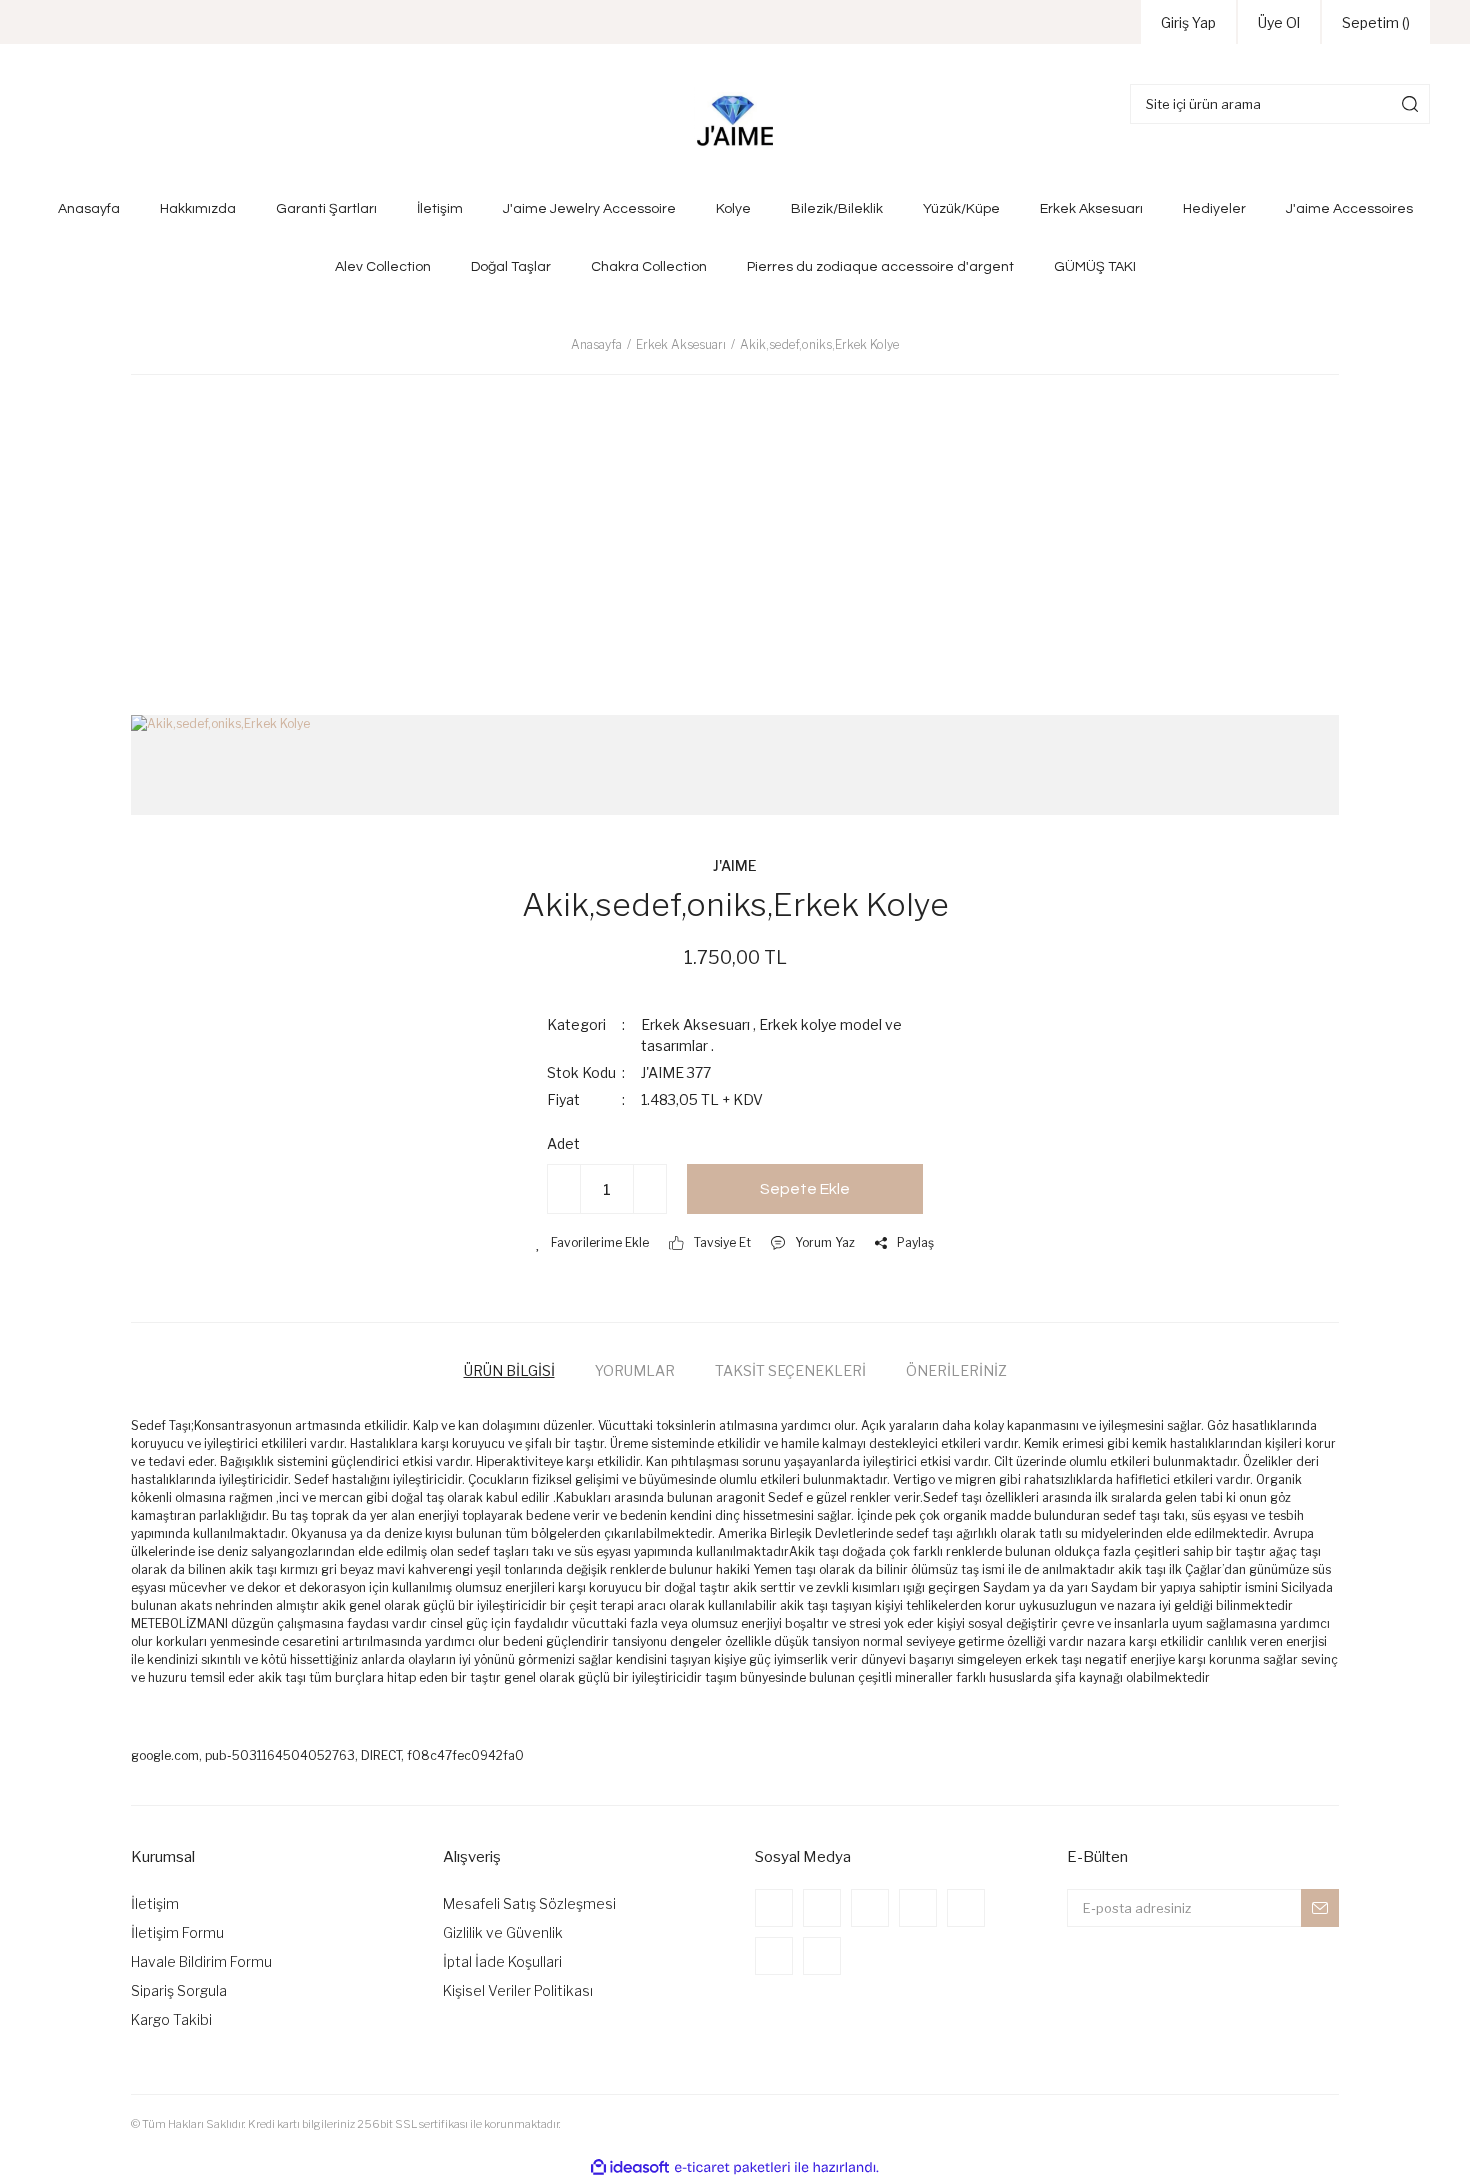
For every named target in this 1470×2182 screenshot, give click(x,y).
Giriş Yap (1188, 22)
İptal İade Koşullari (502, 1961)
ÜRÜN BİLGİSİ (509, 1370)
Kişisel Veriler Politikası (518, 1990)
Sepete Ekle (805, 1189)
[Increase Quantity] (650, 1189)
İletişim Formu (177, 1932)
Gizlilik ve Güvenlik (503, 1932)
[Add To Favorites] (592, 1243)
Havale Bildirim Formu (201, 1961)
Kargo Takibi (171, 2019)
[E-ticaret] (732, 2168)
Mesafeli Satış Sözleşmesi (529, 1903)
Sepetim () (1376, 22)
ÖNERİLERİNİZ (956, 1370)
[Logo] (735, 122)
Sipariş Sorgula (179, 1990)
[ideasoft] (630, 2167)
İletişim (155, 1903)
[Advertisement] (735, 535)
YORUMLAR (635, 1370)
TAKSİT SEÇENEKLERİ (790, 1370)
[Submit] (1320, 1908)
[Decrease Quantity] (564, 1189)
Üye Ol (1279, 22)
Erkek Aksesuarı (695, 1024)
